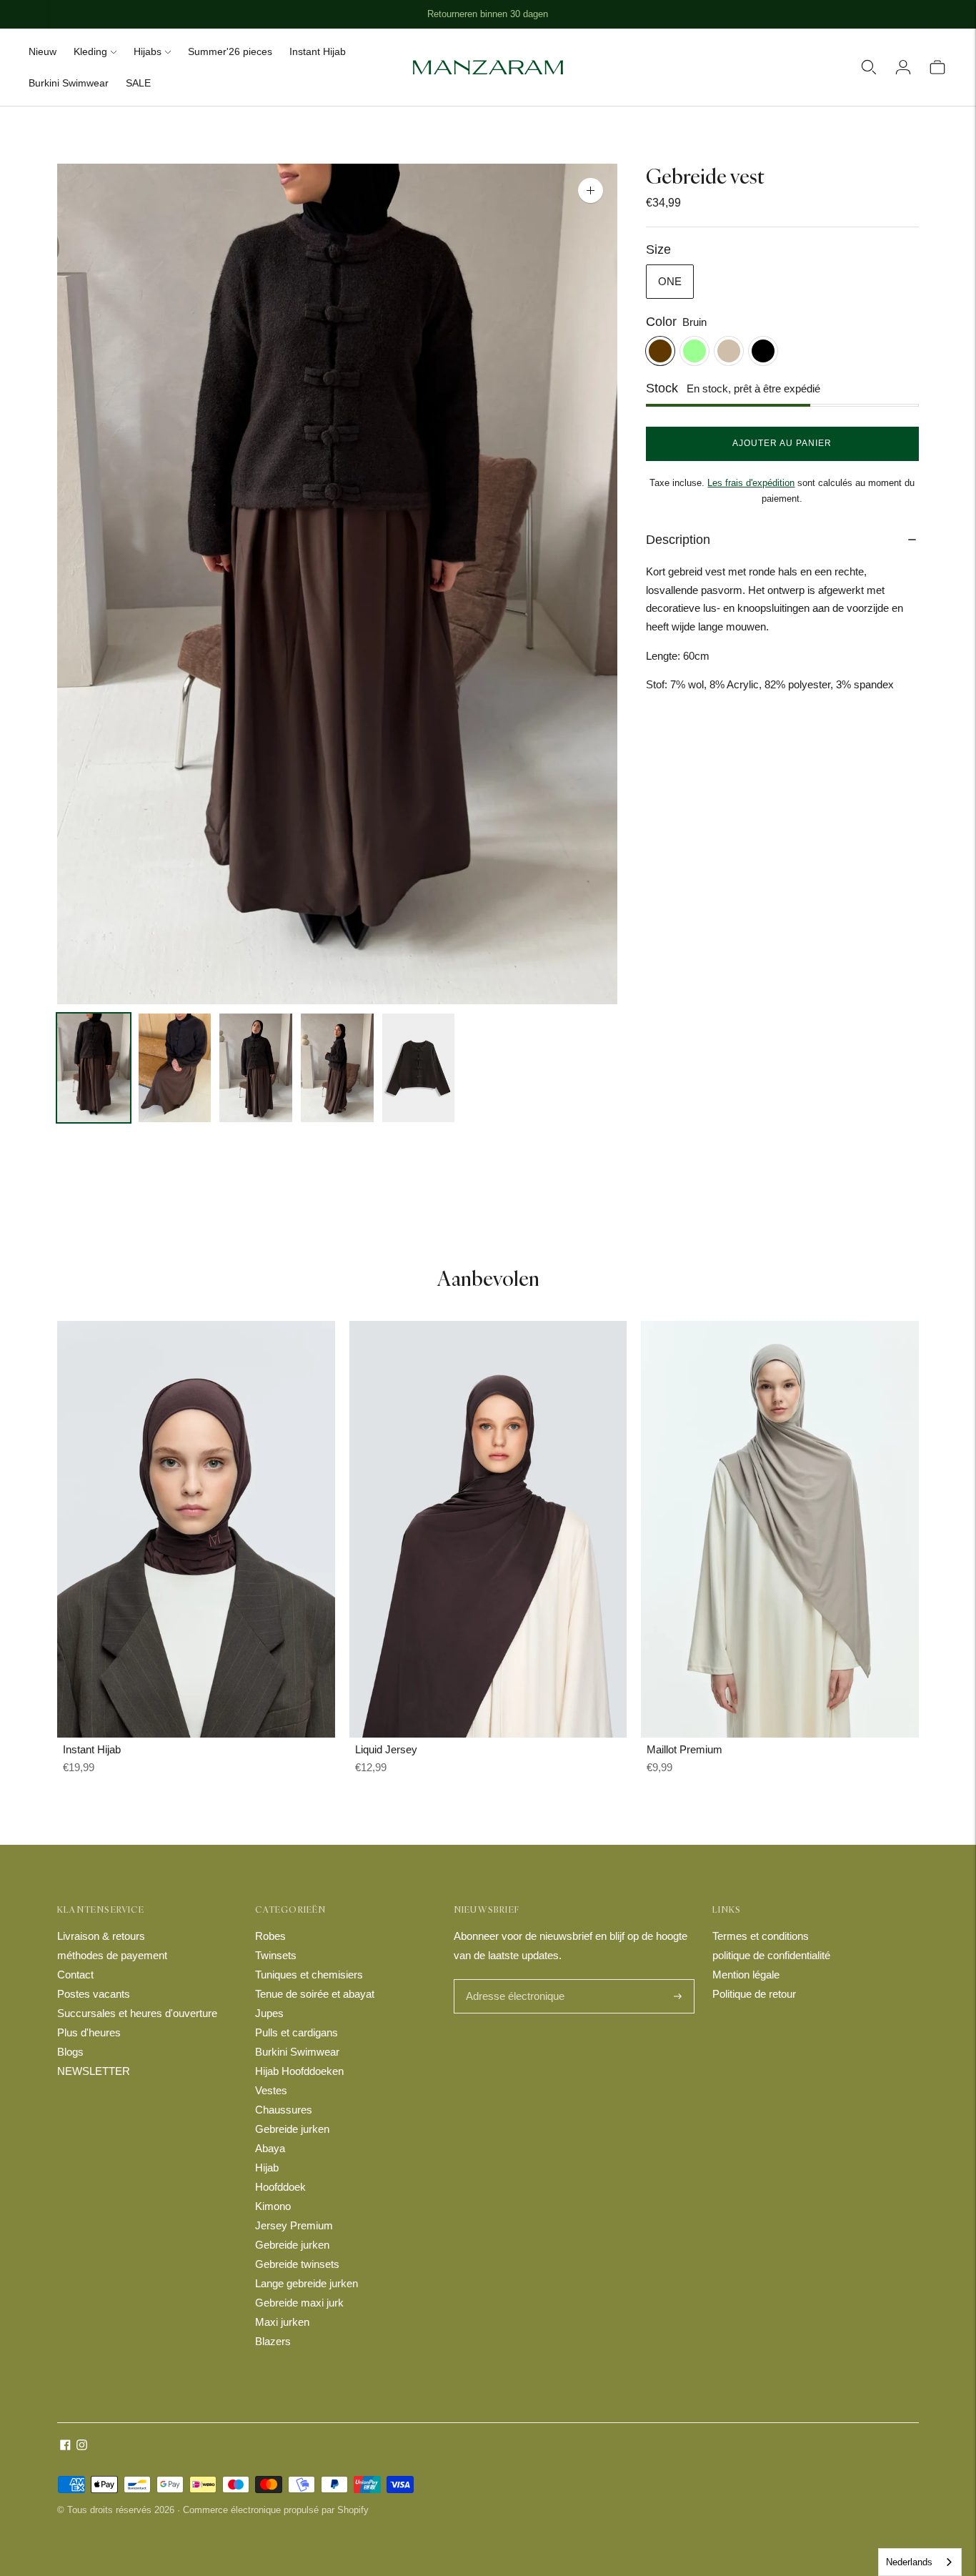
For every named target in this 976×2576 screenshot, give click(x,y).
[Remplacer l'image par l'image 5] (419, 1068)
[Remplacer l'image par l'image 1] (94, 1068)
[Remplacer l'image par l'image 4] (337, 1068)
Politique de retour (754, 1994)
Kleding (90, 51)
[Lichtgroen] (694, 351)
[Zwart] (763, 351)
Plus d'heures (89, 2032)
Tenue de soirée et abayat (315, 1994)
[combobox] (920, 2562)
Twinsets (276, 1955)
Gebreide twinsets (297, 2264)
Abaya (270, 2148)
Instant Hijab (318, 51)
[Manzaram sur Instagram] (82, 2446)
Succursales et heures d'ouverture (137, 2013)
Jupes (269, 2013)
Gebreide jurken (292, 2129)
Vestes (271, 2090)
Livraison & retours (101, 1936)
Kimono (273, 2206)
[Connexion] (903, 67)
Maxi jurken (282, 2322)
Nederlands (909, 2562)
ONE (670, 281)
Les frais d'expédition (751, 483)
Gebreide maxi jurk (299, 2303)
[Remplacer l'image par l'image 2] (175, 1068)
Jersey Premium (294, 2225)
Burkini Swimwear (69, 83)
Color (661, 322)
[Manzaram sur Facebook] (65, 2446)
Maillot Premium (684, 1749)
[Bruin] (660, 351)
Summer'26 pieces (230, 51)
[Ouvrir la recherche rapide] (869, 67)
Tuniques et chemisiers (309, 1975)
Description (678, 540)
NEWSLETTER (94, 2071)
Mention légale (746, 1975)
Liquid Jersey (386, 1749)
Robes (270, 1936)
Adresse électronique (512, 1980)
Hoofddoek (280, 2187)
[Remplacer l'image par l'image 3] (256, 1068)
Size (658, 249)
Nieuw (43, 51)
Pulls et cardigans (297, 2032)
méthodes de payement (112, 1955)
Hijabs (148, 51)
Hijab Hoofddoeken (299, 2071)
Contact (75, 1975)
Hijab (267, 2168)
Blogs (70, 2052)
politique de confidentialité (771, 1955)
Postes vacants (94, 1994)
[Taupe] (729, 351)
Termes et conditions (761, 1936)
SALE (138, 83)
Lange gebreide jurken (307, 2283)
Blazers (273, 2341)
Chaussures (284, 2110)
